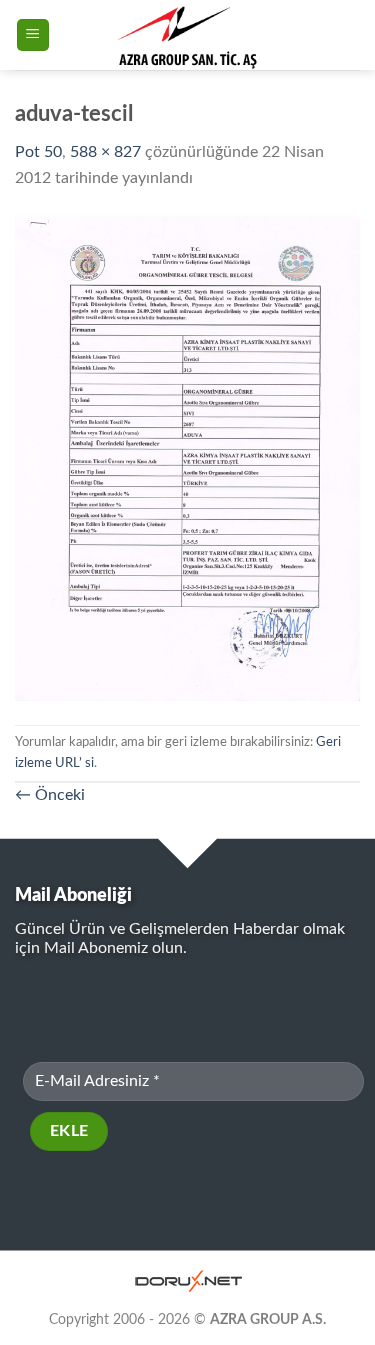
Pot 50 (38, 152)
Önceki (50, 795)
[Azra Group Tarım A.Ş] (187, 35)
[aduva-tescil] (187, 457)
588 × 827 (105, 152)
